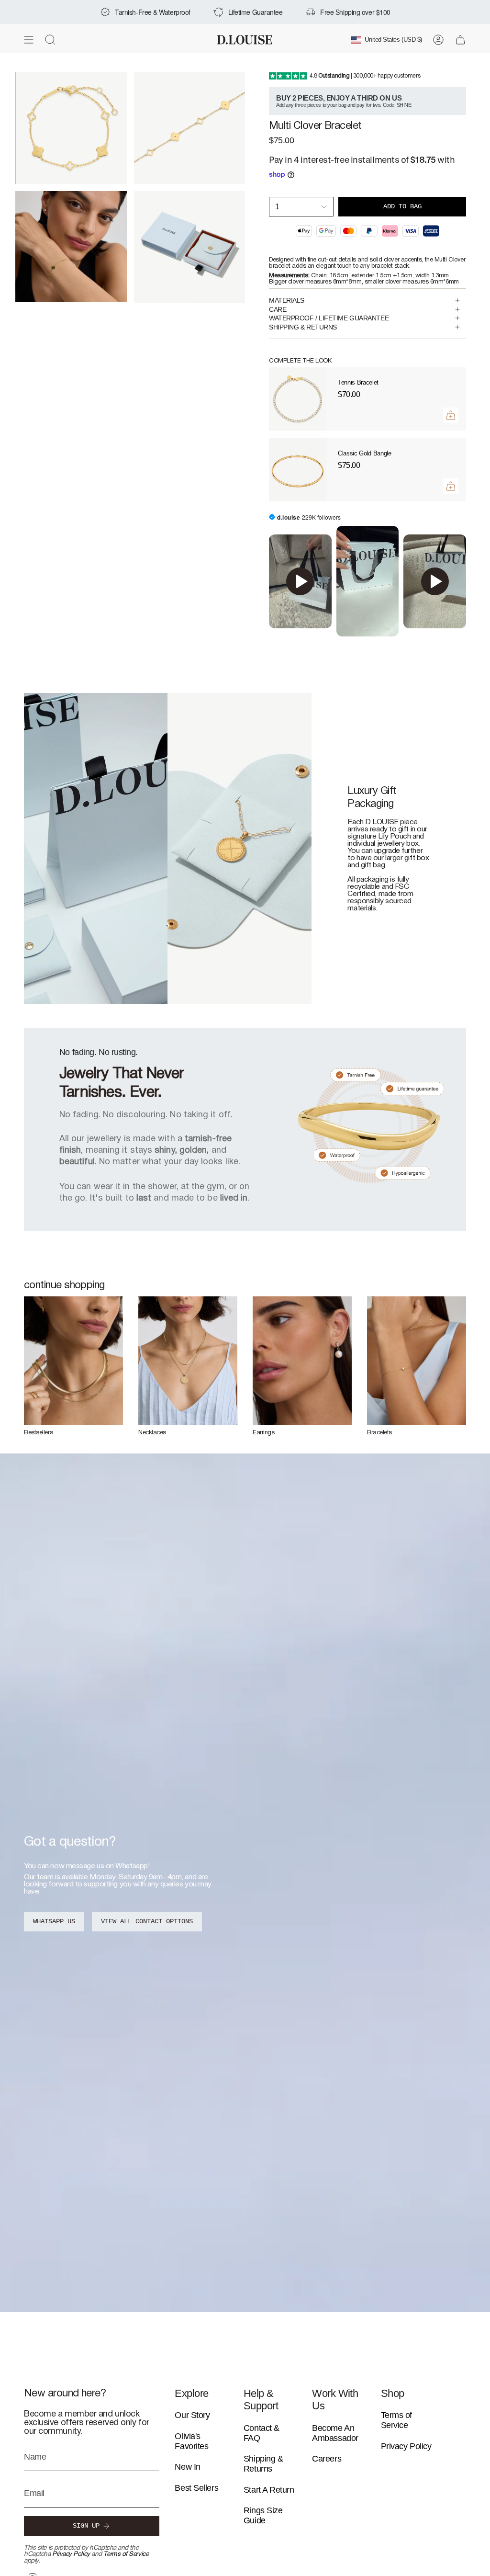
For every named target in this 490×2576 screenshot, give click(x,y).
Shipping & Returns (263, 2464)
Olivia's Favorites (191, 2441)
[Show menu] (29, 40)
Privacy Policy (71, 2554)
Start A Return (269, 2490)
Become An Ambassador (335, 2433)
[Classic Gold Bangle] (298, 470)
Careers (327, 2459)
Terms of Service (126, 2554)
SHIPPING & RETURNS (303, 327)
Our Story (192, 2415)
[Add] (451, 415)
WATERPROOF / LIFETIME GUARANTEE (329, 318)
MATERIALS (287, 300)
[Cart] (460, 40)
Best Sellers (196, 2488)
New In (187, 2467)
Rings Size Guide (263, 2515)
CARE (278, 309)
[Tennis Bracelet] (298, 399)
